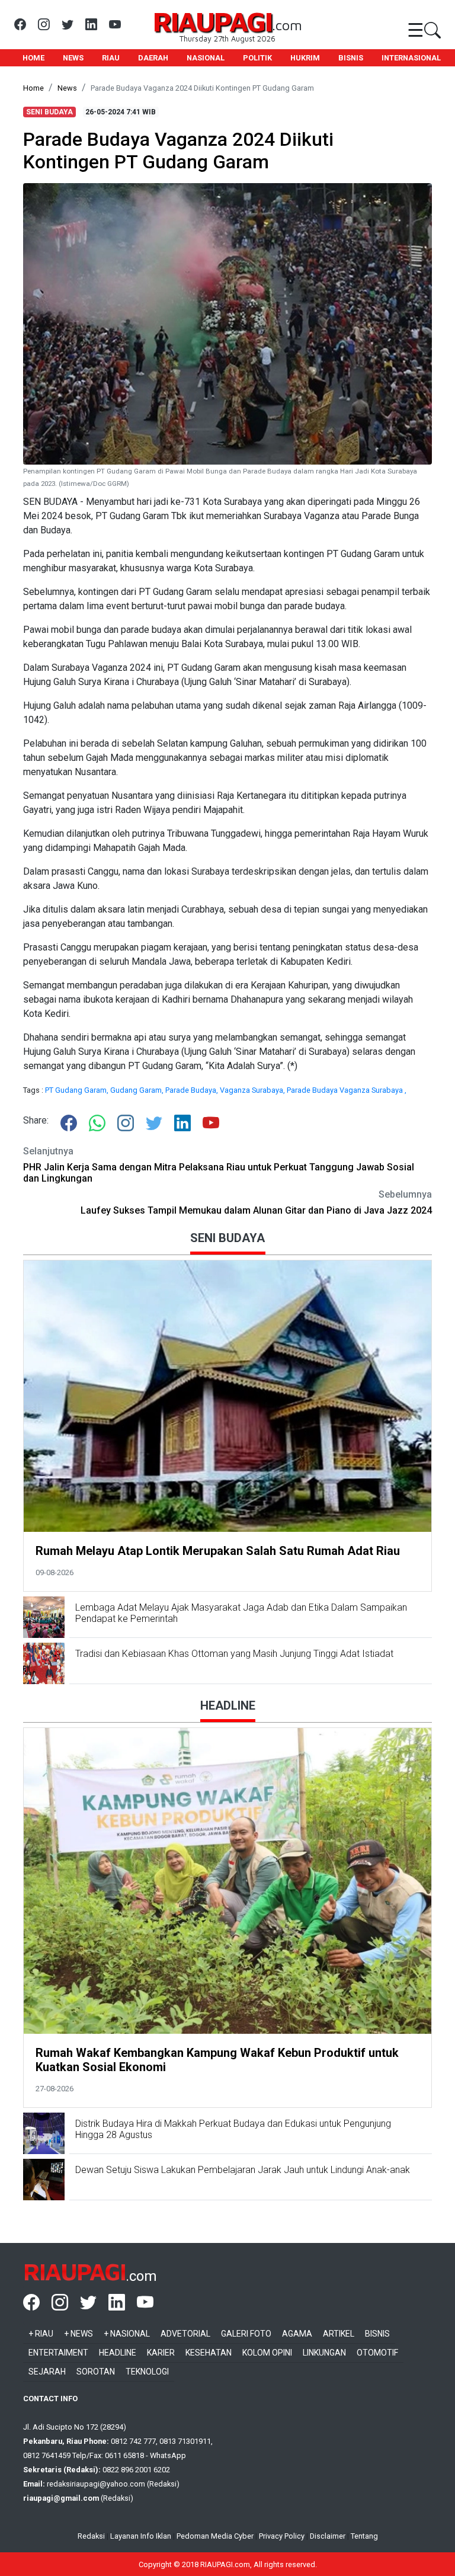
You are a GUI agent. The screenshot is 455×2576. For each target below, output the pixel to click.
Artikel (339, 2334)
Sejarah (47, 2372)
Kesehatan (209, 2353)
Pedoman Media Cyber (215, 2536)
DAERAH (153, 58)
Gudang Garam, (138, 1090)
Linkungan (324, 2353)
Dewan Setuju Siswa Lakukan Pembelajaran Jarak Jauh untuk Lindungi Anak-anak (243, 2170)
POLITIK (257, 58)
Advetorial (185, 2334)
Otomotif (377, 2353)
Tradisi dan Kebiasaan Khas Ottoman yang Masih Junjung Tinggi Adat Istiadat (234, 1654)
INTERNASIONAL (411, 58)
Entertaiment (58, 2353)
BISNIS (351, 58)
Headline (118, 2353)
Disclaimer (328, 2536)
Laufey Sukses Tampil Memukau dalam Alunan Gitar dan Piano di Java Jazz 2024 (256, 1210)
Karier (161, 2353)
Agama (297, 2334)
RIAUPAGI (212, 21)
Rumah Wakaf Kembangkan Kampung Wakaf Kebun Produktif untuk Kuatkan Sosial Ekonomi (217, 2060)
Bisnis (377, 2334)
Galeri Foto (246, 2334)
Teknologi (147, 2372)
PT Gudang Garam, (78, 1090)
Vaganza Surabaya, (253, 1090)
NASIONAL (206, 58)
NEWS (73, 58)
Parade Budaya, (193, 1090)
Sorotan (96, 2372)
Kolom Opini (267, 2353)
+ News (78, 2334)
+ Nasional (127, 2334)
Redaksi (91, 2536)
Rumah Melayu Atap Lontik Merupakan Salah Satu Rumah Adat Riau (218, 1551)
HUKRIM (305, 58)
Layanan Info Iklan (141, 2536)
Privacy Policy (282, 2536)
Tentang (364, 2536)
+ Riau (41, 2334)
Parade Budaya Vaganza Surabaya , (347, 1090)
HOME (33, 58)
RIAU (111, 58)
